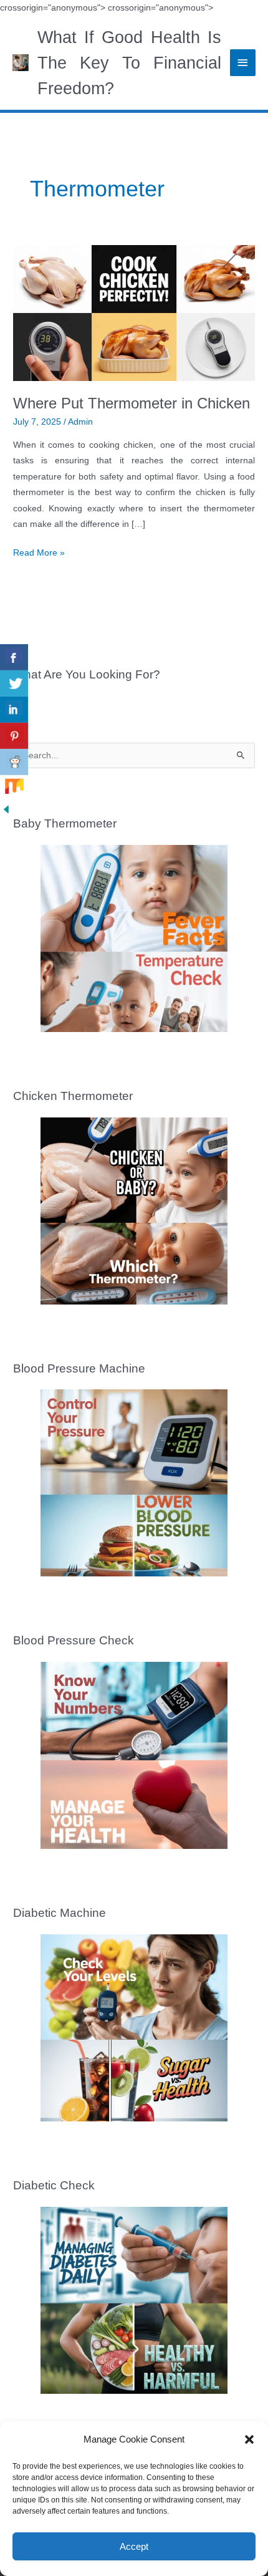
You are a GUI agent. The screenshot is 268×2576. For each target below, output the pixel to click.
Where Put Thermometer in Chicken (132, 403)
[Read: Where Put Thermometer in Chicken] (134, 313)
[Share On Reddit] (14, 762)
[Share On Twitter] (14, 683)
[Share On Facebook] (14, 657)
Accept (134, 2546)
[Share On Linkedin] (14, 710)
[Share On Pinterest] (14, 736)
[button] (249, 2439)
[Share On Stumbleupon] (14, 788)
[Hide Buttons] (6, 809)
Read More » (39, 554)
